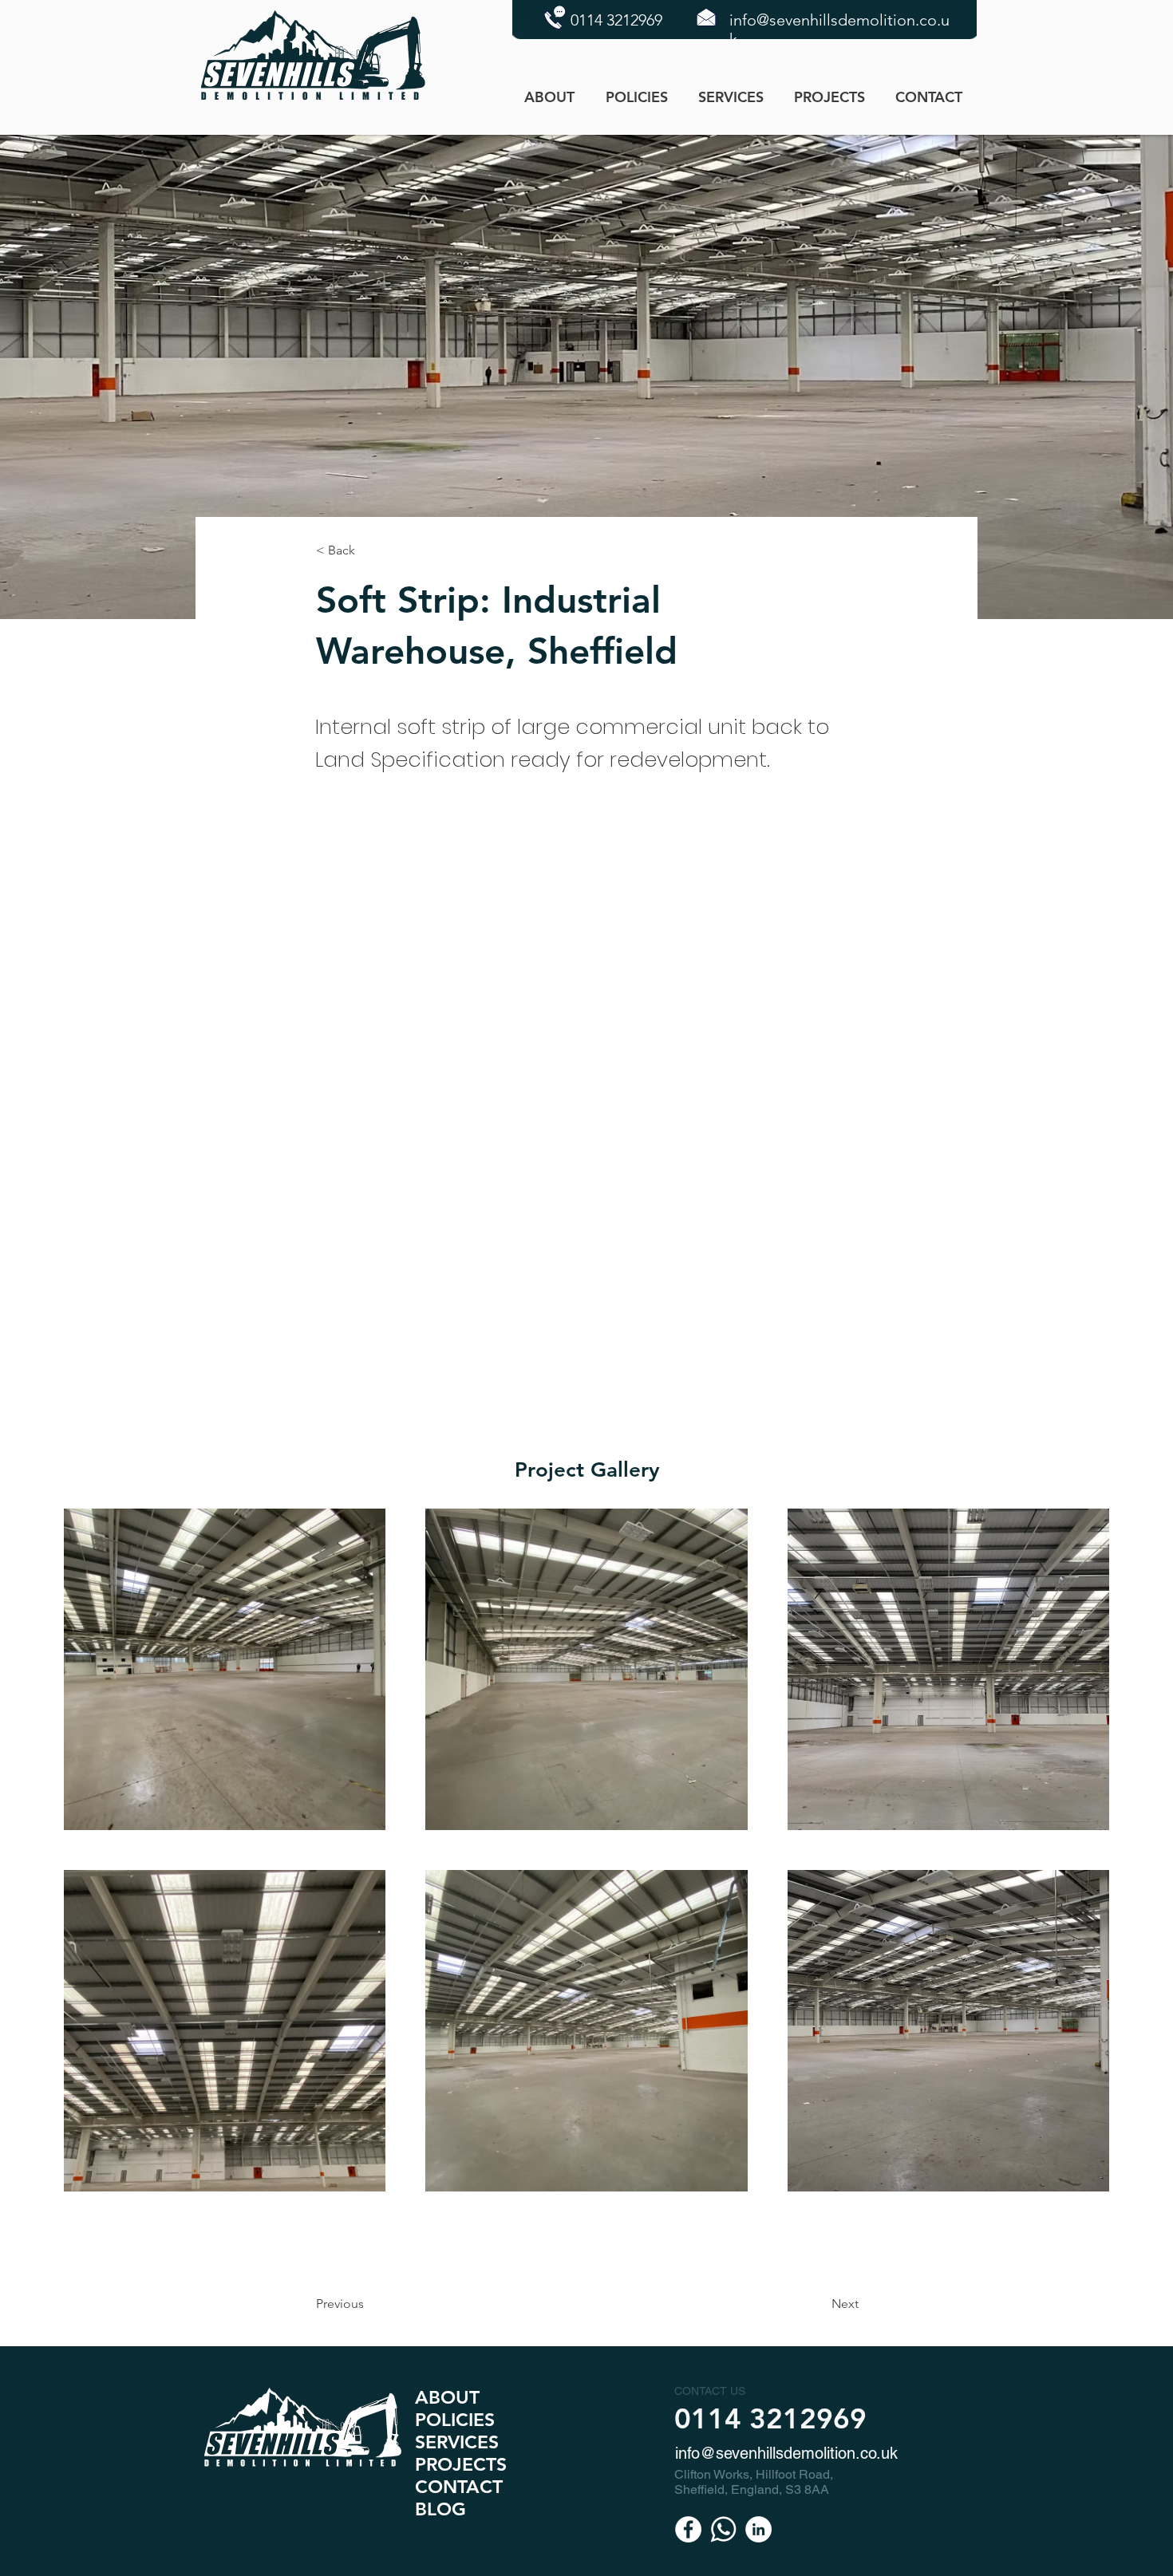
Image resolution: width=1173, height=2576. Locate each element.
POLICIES (455, 2420)
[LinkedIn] (758, 2529)
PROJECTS (461, 2464)
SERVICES (457, 2442)
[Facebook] (688, 2529)
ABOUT (447, 2397)
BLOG (440, 2509)
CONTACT (459, 2487)
